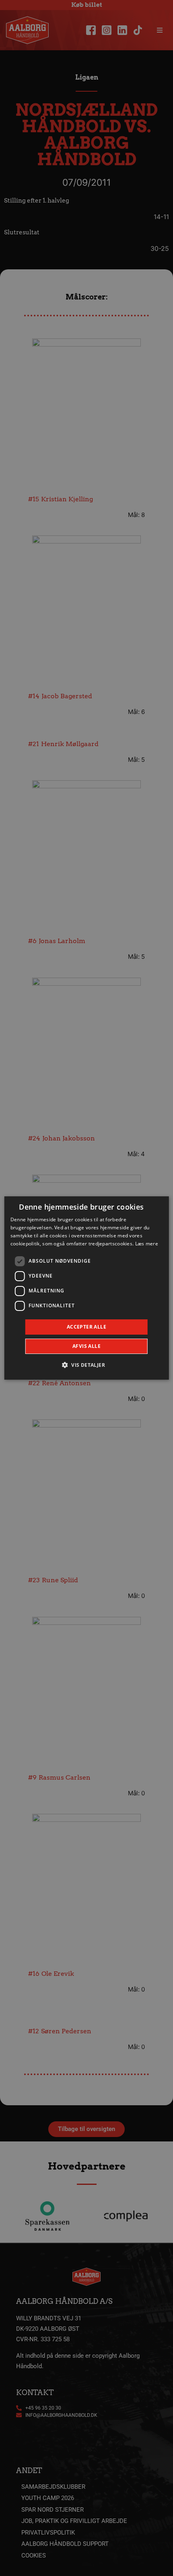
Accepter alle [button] (86, 1327)
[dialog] (87, 1288)
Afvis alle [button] (86, 1346)
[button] (86, 1365)
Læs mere (147, 1244)
